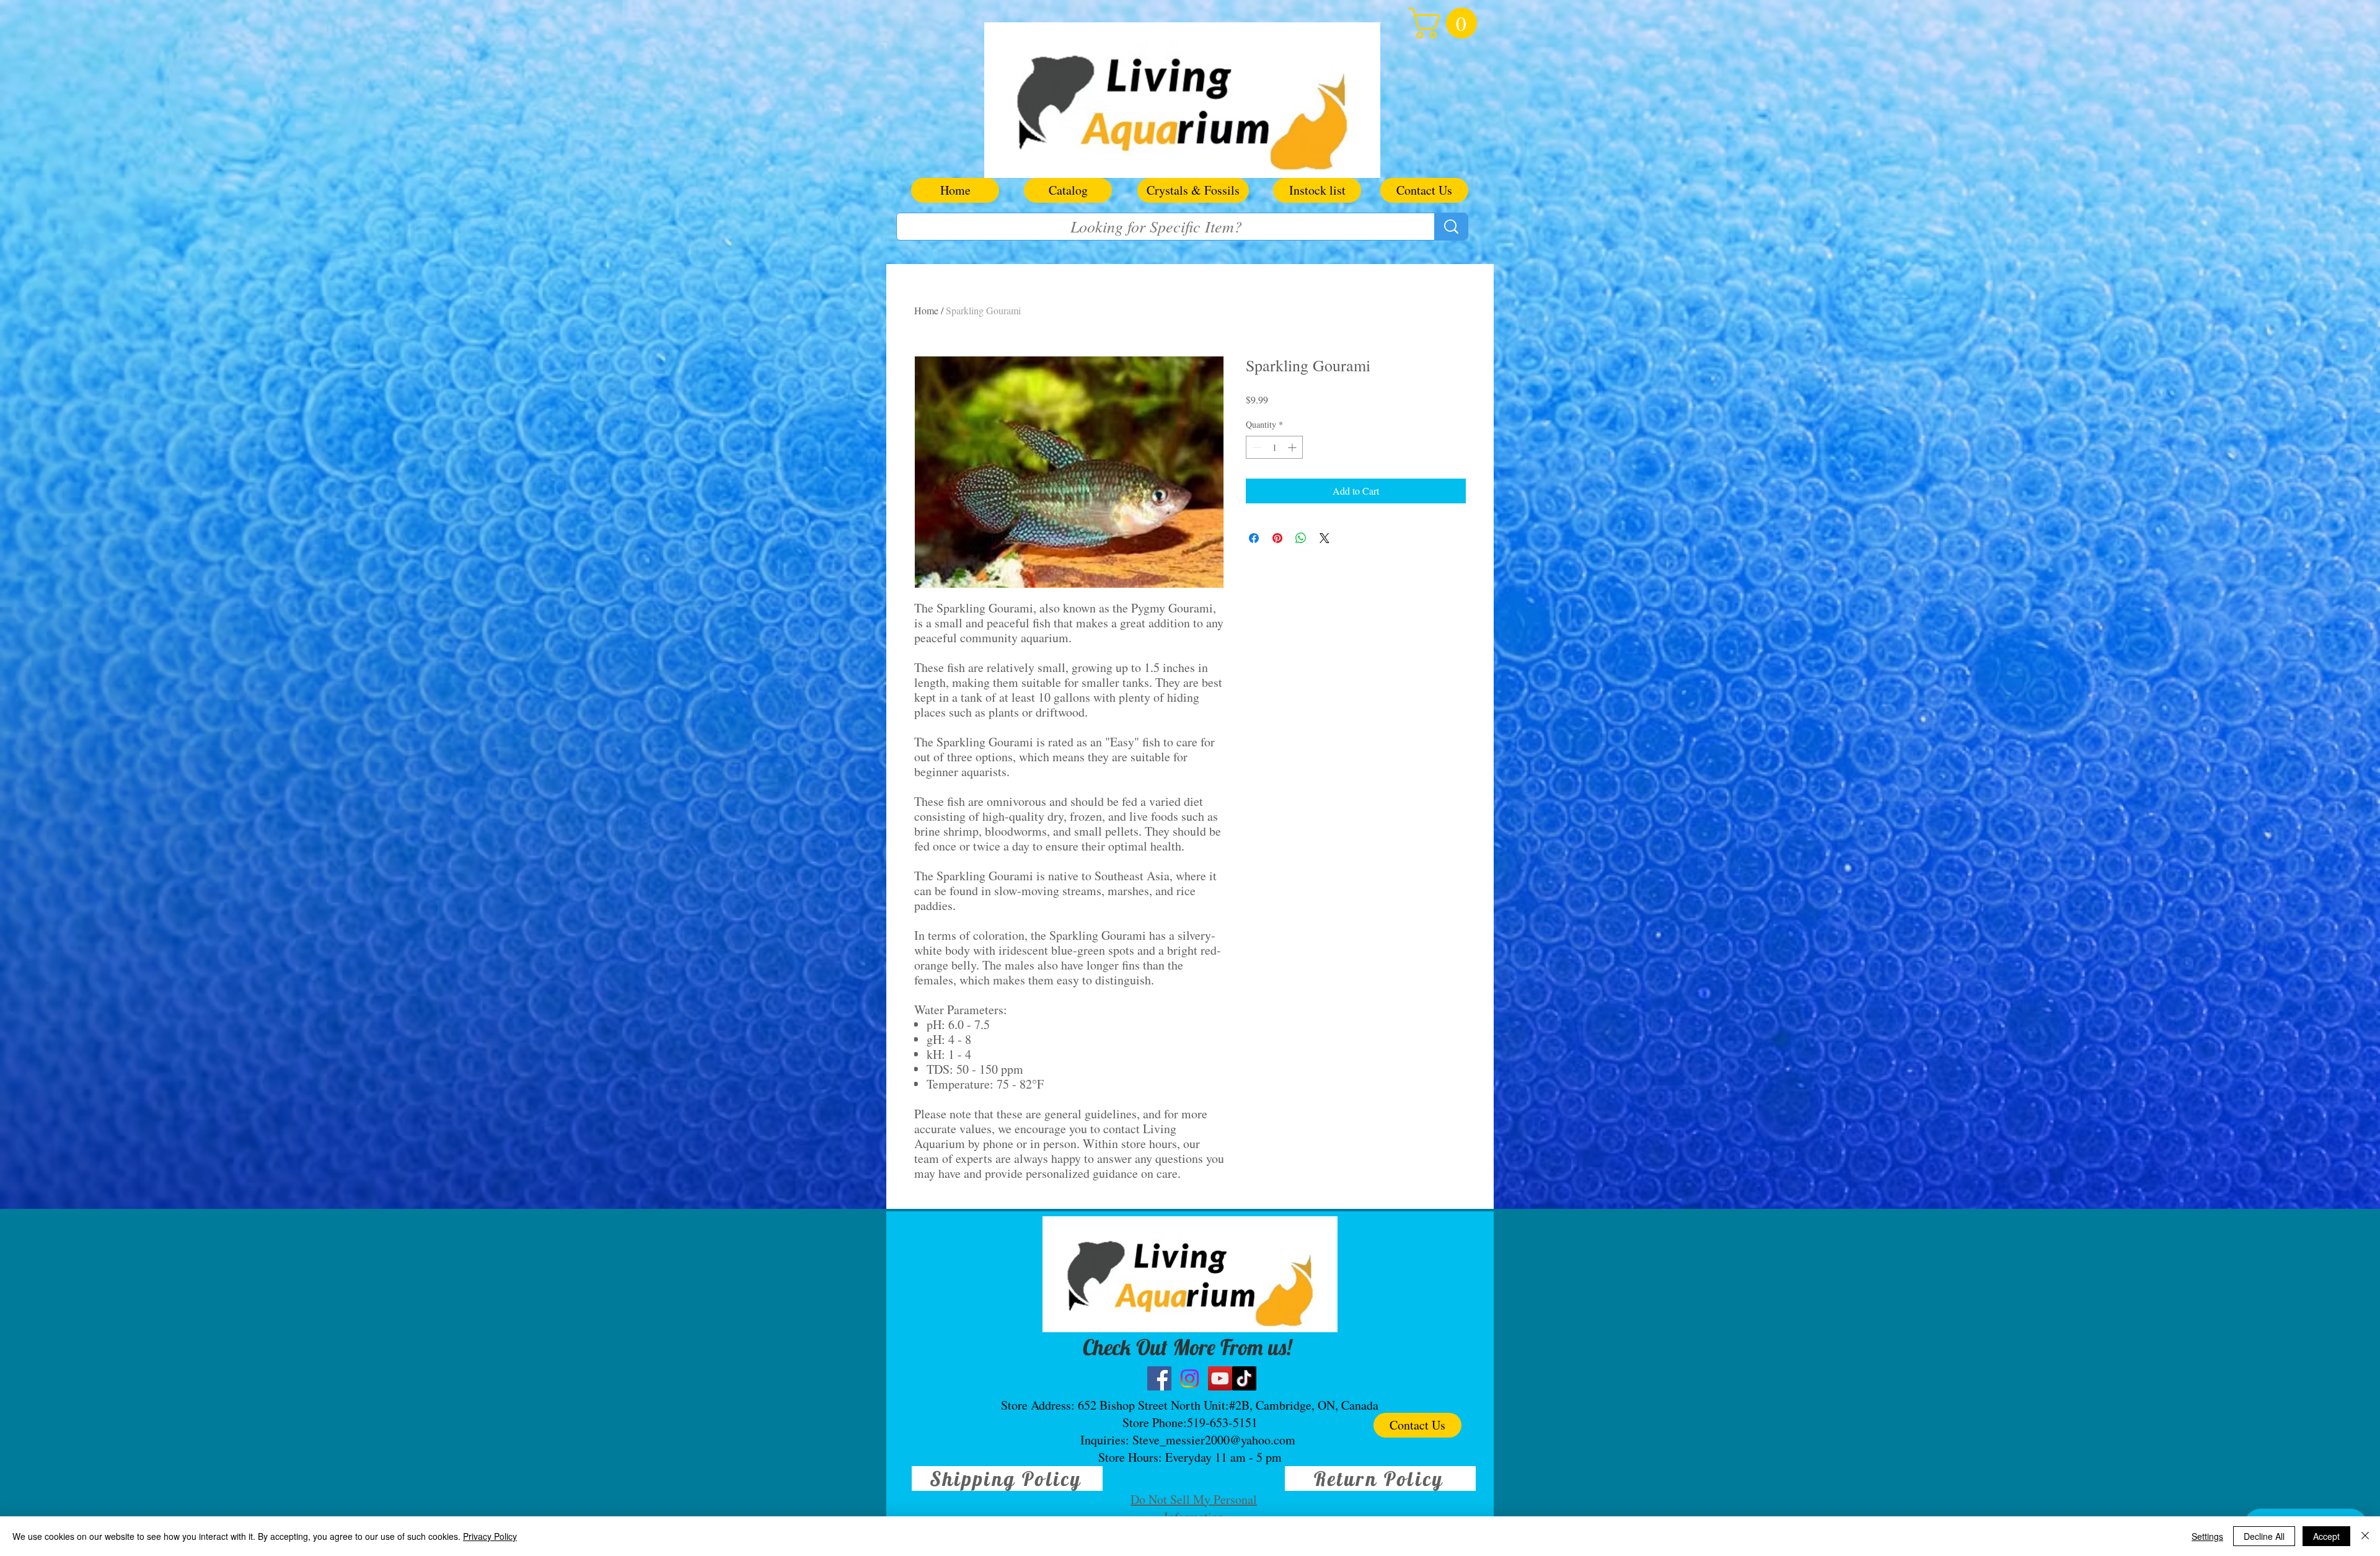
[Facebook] (1159, 1378)
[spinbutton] (1274, 447)
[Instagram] (1190, 1378)
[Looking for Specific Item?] (1451, 227)
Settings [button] (2207, 1536)
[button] (1446, 23)
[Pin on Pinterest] (1277, 538)
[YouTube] (1220, 1378)
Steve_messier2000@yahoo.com (1214, 1440)
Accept (2326, 1536)
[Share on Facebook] (1254, 538)
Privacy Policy (490, 1536)
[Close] (2365, 1536)
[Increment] (1293, 447)
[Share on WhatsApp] (1301, 538)
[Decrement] (1255, 447)
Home (926, 310)
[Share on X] (1324, 538)
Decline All (2264, 1536)
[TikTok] (1244, 1378)
